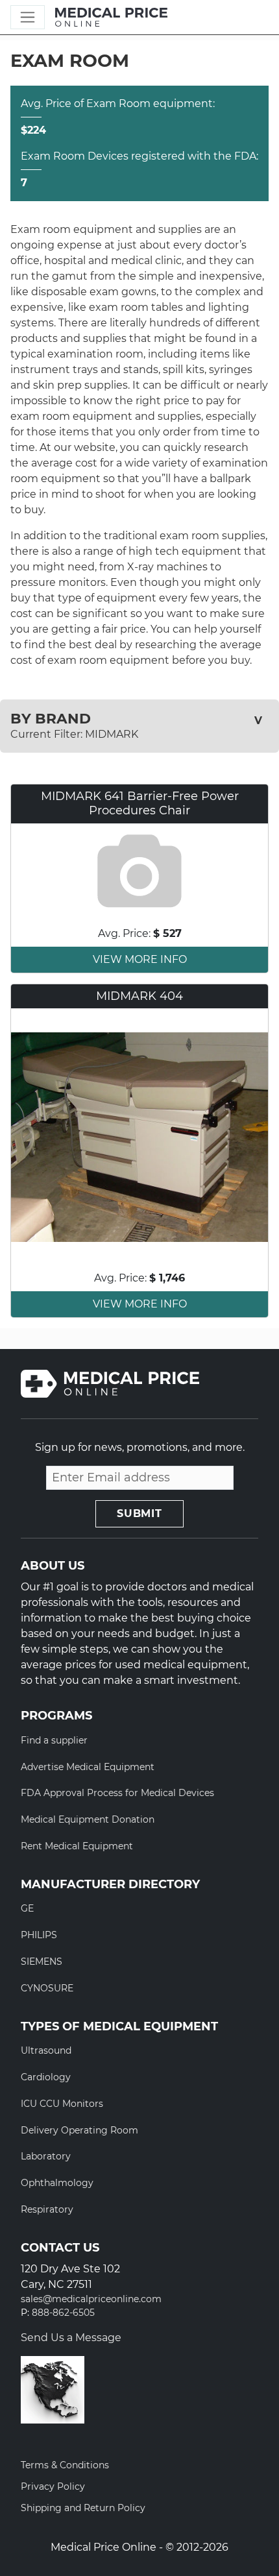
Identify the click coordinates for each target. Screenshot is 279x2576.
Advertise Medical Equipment (88, 1767)
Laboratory (46, 2156)
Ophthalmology (57, 2183)
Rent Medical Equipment (77, 1846)
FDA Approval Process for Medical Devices (117, 1793)
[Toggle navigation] (28, 17)
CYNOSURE (47, 1988)
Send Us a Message (71, 2338)
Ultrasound (46, 2050)
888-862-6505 (63, 2313)
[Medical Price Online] (111, 18)
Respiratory (47, 2209)
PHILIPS (39, 1935)
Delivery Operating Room (79, 2130)
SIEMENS (42, 1962)
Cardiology (46, 2077)
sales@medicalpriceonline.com (91, 2299)
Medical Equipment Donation (88, 1819)
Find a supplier (54, 1740)
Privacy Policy (53, 2486)
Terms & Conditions (65, 2465)
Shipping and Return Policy (83, 2508)
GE (27, 1908)
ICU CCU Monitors (62, 2104)
